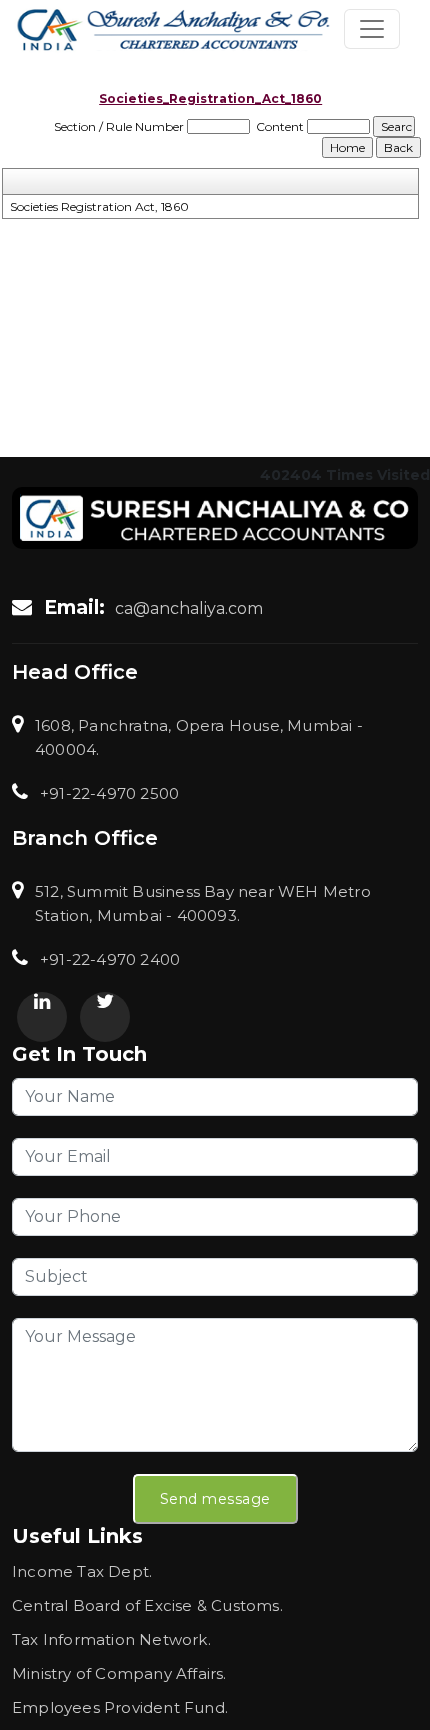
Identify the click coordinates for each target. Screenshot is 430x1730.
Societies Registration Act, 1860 (99, 206)
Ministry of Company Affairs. (119, 1673)
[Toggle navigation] (372, 29)
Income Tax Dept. (82, 1571)
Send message (215, 1499)
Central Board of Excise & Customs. (147, 1605)
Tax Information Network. (111, 1639)
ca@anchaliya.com (189, 608)
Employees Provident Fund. (120, 1707)
